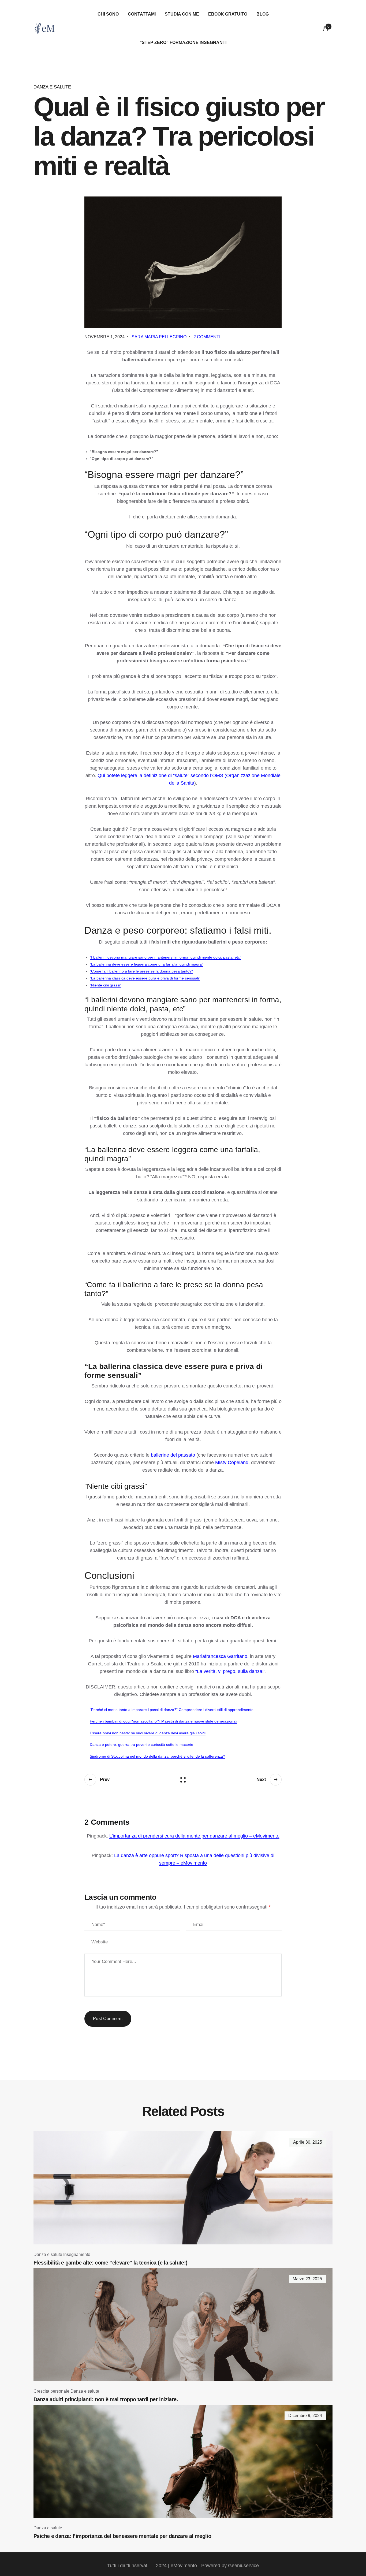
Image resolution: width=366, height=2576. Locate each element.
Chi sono (108, 14)
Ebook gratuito (228, 14)
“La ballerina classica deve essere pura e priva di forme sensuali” (145, 978)
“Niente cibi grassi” (106, 985)
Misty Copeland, (232, 1463)
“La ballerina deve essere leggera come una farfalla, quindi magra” (146, 964)
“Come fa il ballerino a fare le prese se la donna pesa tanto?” (141, 971)
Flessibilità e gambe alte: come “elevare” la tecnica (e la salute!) (110, 2263)
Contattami (142, 14)
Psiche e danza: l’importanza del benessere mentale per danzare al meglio (122, 2536)
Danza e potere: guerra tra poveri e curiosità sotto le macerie (141, 1744)
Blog (263, 14)
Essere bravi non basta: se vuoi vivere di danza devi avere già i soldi (148, 1733)
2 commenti (207, 337)
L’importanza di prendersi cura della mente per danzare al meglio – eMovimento (194, 1836)
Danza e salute (52, 87)
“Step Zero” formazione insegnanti (183, 42)
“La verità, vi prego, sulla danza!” (230, 1671)
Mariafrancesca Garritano (220, 1656)
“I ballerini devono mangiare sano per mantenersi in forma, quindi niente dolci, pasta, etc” (165, 957)
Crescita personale (51, 2391)
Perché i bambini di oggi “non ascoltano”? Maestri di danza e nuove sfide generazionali (163, 1721)
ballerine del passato (173, 1455)
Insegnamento (77, 2254)
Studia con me (182, 14)
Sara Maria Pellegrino (159, 337)
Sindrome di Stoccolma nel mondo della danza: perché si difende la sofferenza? (157, 1756)
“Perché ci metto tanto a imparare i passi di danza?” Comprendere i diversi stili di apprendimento (172, 1710)
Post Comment (108, 2019)
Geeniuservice (243, 2566)
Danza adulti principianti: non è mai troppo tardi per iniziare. (106, 2399)
